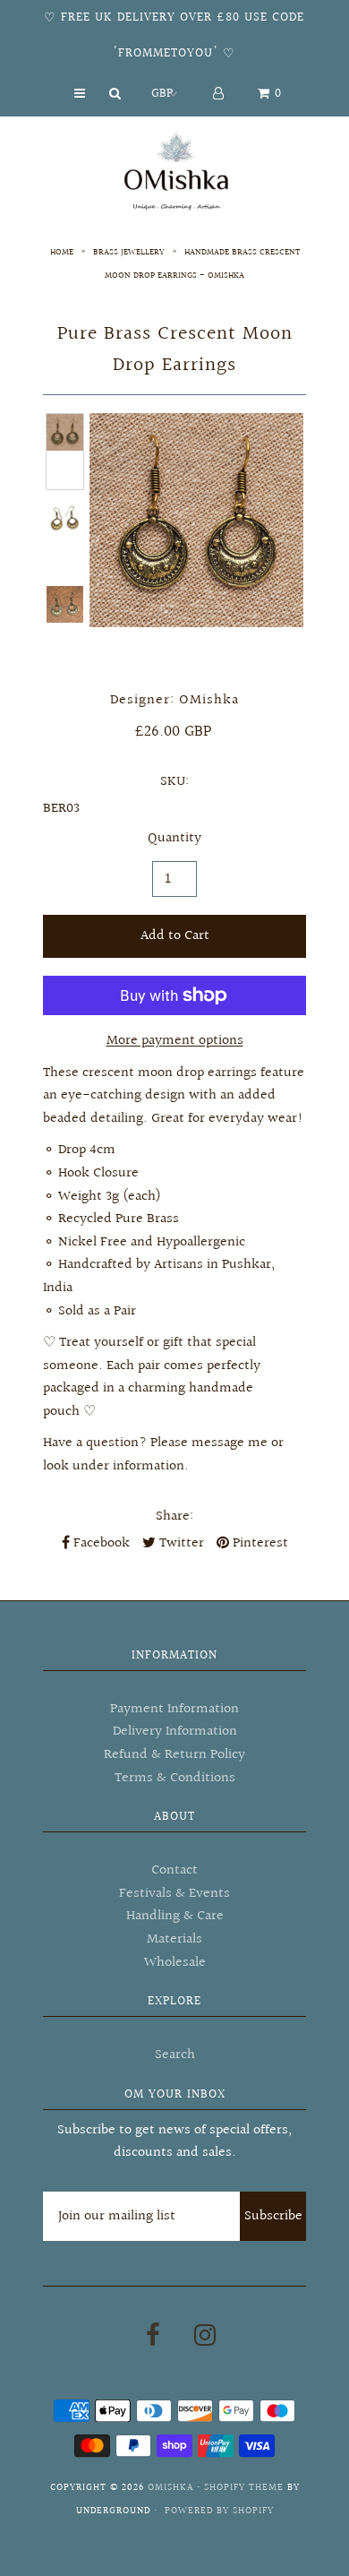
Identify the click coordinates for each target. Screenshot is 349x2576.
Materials (174, 1939)
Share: (174, 1516)
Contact (174, 1870)
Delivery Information (175, 1732)
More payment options (175, 1041)
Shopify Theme (244, 2488)
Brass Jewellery (129, 252)
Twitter (180, 1543)
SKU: (174, 782)
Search (175, 2055)
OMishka (170, 2488)
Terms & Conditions (175, 1778)
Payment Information (174, 1709)
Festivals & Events (174, 1894)
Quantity (174, 838)
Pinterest (259, 1543)
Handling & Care (175, 1916)
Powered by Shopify (219, 2511)
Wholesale (175, 1963)
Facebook (100, 1543)
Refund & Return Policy (174, 1755)
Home (62, 252)
